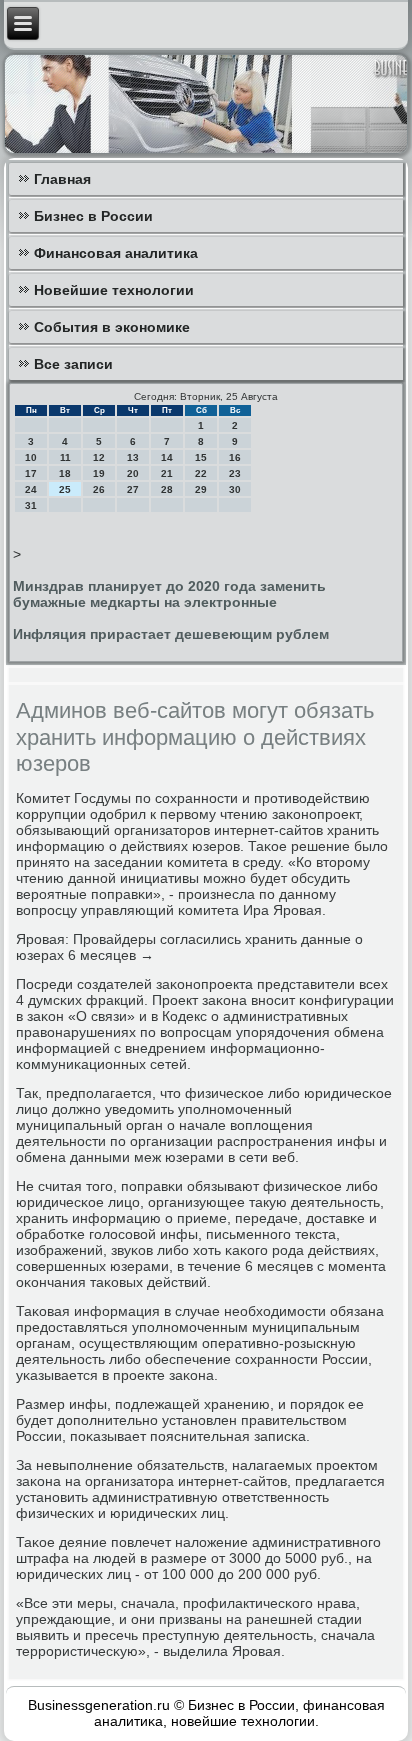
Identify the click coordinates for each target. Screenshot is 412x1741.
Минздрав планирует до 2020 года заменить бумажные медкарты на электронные (169, 594)
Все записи (73, 364)
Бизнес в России (93, 216)
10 (31, 457)
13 (133, 457)
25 (65, 489)
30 (235, 489)
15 (201, 457)
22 (201, 473)
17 (31, 473)
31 (31, 505)
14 (167, 457)
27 (133, 489)
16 (235, 457)
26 (99, 489)
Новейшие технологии (114, 290)
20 (133, 473)
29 (201, 489)
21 (167, 473)
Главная (62, 179)
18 (65, 473)
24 (31, 489)
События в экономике (112, 327)
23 (235, 473)
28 (167, 489)
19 (99, 473)
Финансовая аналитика (116, 253)
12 (99, 457)
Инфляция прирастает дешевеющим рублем (171, 634)
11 (65, 457)
